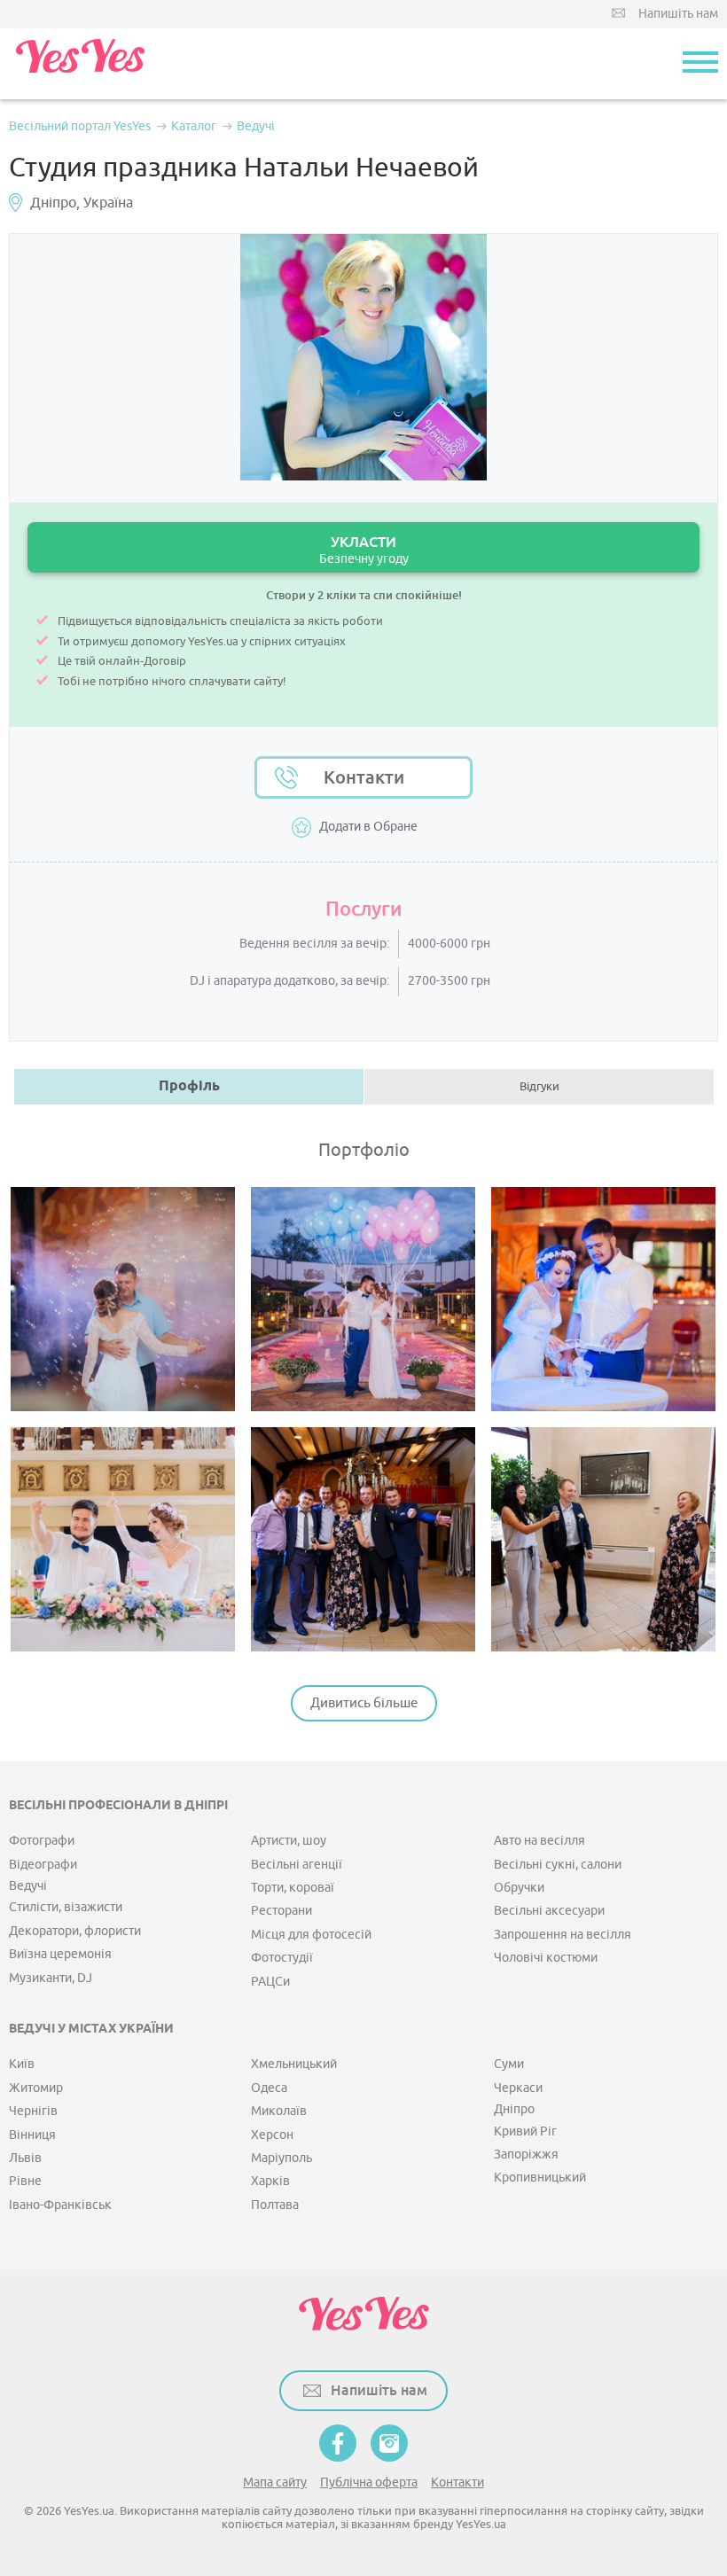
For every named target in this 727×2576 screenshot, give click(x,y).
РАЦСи (270, 1982)
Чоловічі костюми (546, 1958)
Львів (25, 2158)
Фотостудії (282, 1958)
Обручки (519, 1888)
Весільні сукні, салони (558, 1865)
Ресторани (281, 1911)
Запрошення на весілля (563, 1935)
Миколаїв (279, 2111)
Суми (509, 2064)
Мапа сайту (275, 2482)
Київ (22, 2064)
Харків (270, 2181)
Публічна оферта (369, 2482)
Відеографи (43, 1865)
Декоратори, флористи (75, 1931)
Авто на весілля (539, 1841)
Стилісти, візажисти (66, 1907)
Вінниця (32, 2135)
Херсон (272, 2135)
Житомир (36, 2088)
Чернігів (33, 2111)
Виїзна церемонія (60, 1954)
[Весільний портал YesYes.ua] (80, 64)
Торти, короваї (293, 1888)
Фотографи (42, 1841)
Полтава (275, 2205)
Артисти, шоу (289, 1841)
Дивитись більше (364, 1703)
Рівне (25, 2181)
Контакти (364, 777)
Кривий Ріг (525, 2131)
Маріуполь (281, 2158)
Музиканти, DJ (51, 1978)
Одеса (269, 2088)
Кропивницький (540, 2178)
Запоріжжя (526, 2154)
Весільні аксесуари (549, 1911)
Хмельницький (294, 2064)
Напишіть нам (678, 14)
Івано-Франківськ (60, 2205)
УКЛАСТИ (364, 550)
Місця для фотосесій (311, 1935)
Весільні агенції (297, 1865)
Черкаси (518, 2088)
